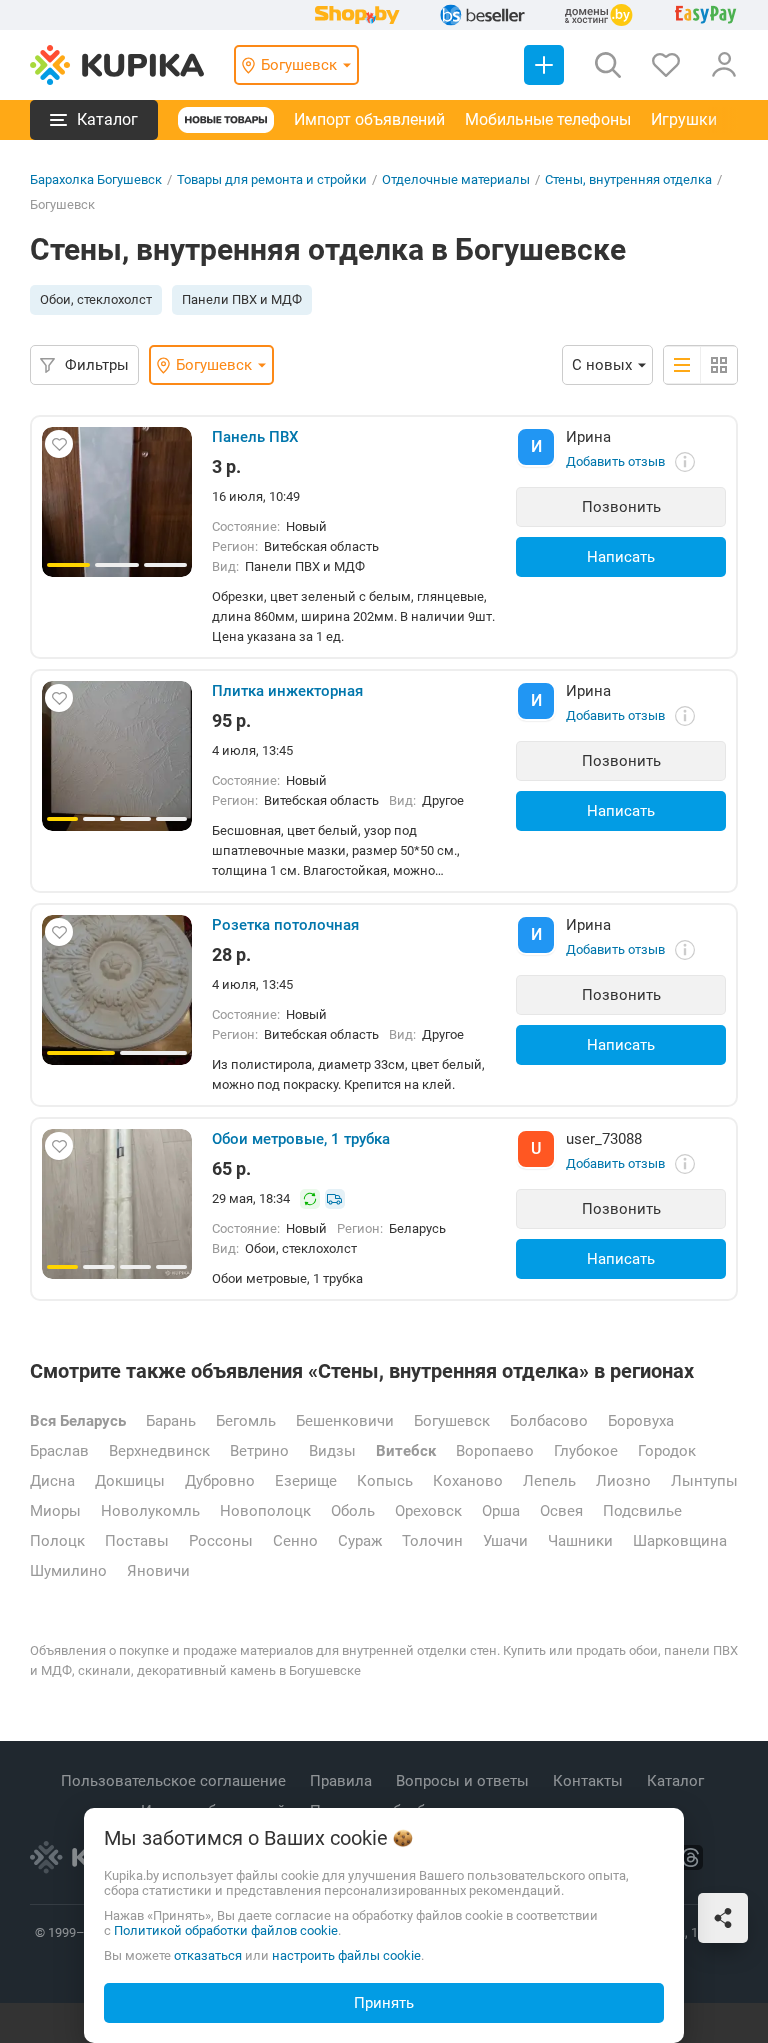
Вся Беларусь (78, 1421)
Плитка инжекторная (287, 691)
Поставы (137, 1541)
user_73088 (604, 1139)
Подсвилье (642, 1511)
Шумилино (68, 1571)
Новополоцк (265, 1511)
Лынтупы (704, 1481)
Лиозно (623, 1481)
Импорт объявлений (369, 119)
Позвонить (621, 507)
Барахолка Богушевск (96, 179)
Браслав (59, 1451)
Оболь (353, 1511)
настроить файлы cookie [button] (346, 1955)
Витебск (406, 1451)
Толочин (432, 1541)
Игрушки (684, 119)
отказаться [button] (208, 1955)
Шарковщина (680, 1541)
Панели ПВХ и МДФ (242, 299)
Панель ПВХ (255, 437)
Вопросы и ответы (464, 1781)
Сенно (295, 1541)
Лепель (549, 1481)
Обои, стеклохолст (96, 299)
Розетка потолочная (285, 925)
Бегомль (246, 1421)
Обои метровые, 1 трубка (301, 1139)
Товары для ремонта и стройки (272, 179)
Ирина (588, 437)
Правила (343, 1781)
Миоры (55, 1511)
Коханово (468, 1481)
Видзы (332, 1451)
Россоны (221, 1541)
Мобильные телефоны (548, 119)
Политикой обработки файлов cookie (226, 1930)
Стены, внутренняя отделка (628, 179)
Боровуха (641, 1421)
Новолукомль (150, 1511)
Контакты (590, 1781)
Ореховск (428, 1511)
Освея (561, 1511)
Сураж (360, 1541)
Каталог (677, 1781)
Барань (171, 1421)
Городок (667, 1451)
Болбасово (549, 1421)
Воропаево (495, 1451)
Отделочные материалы (456, 179)
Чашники (580, 1541)
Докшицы (130, 1481)
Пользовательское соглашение (175, 1781)
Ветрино (259, 1451)
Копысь (385, 1481)
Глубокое (586, 1451)
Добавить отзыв (615, 461)
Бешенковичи (345, 1421)
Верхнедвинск (159, 1451)
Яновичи (158, 1571)
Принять (384, 2003)
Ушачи (505, 1541)
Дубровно (220, 1481)
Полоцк (57, 1541)
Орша (501, 1511)
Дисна (52, 1481)
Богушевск (452, 1421)
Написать (621, 557)
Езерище (306, 1481)
